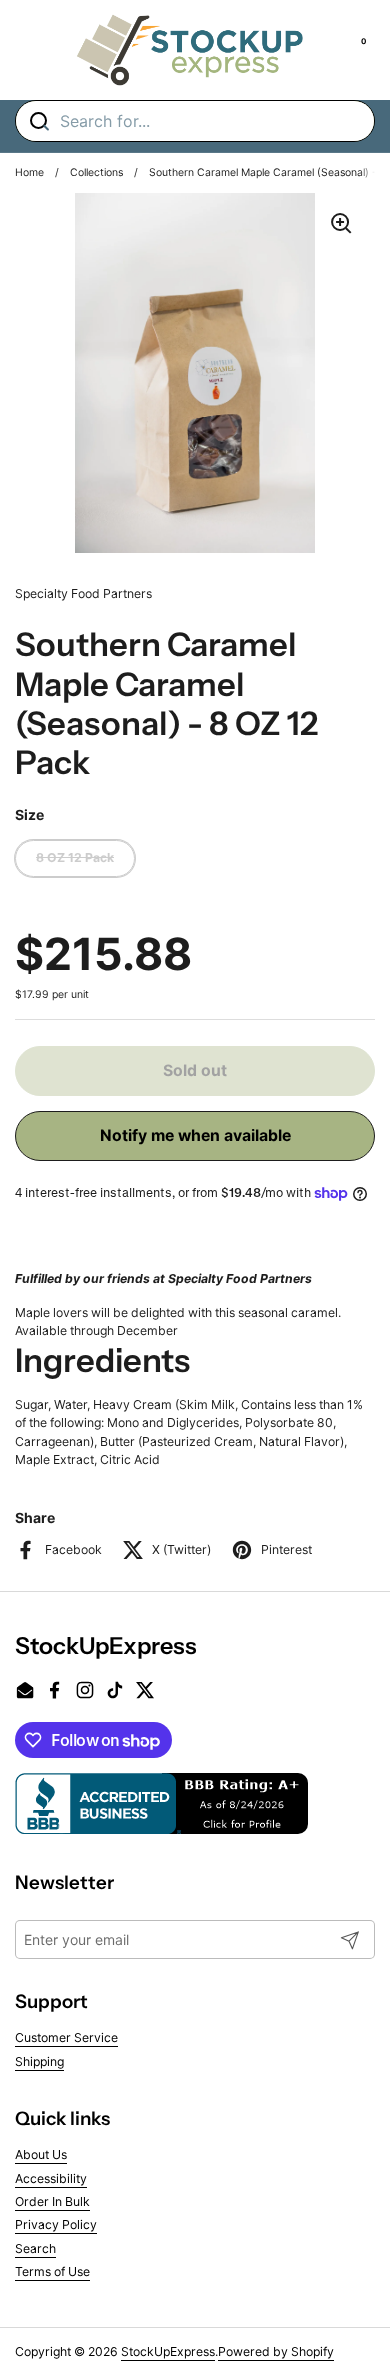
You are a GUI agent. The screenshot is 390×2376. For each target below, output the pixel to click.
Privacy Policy (56, 2224)
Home (29, 172)
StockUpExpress (168, 2351)
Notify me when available (195, 1135)
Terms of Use (52, 2271)
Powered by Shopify (276, 2351)
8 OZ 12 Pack (75, 857)
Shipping (39, 2061)
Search (35, 2248)
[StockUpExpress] (190, 50)
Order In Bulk (52, 2201)
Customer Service (66, 2037)
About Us (41, 2154)
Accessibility (51, 2178)
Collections (96, 172)
